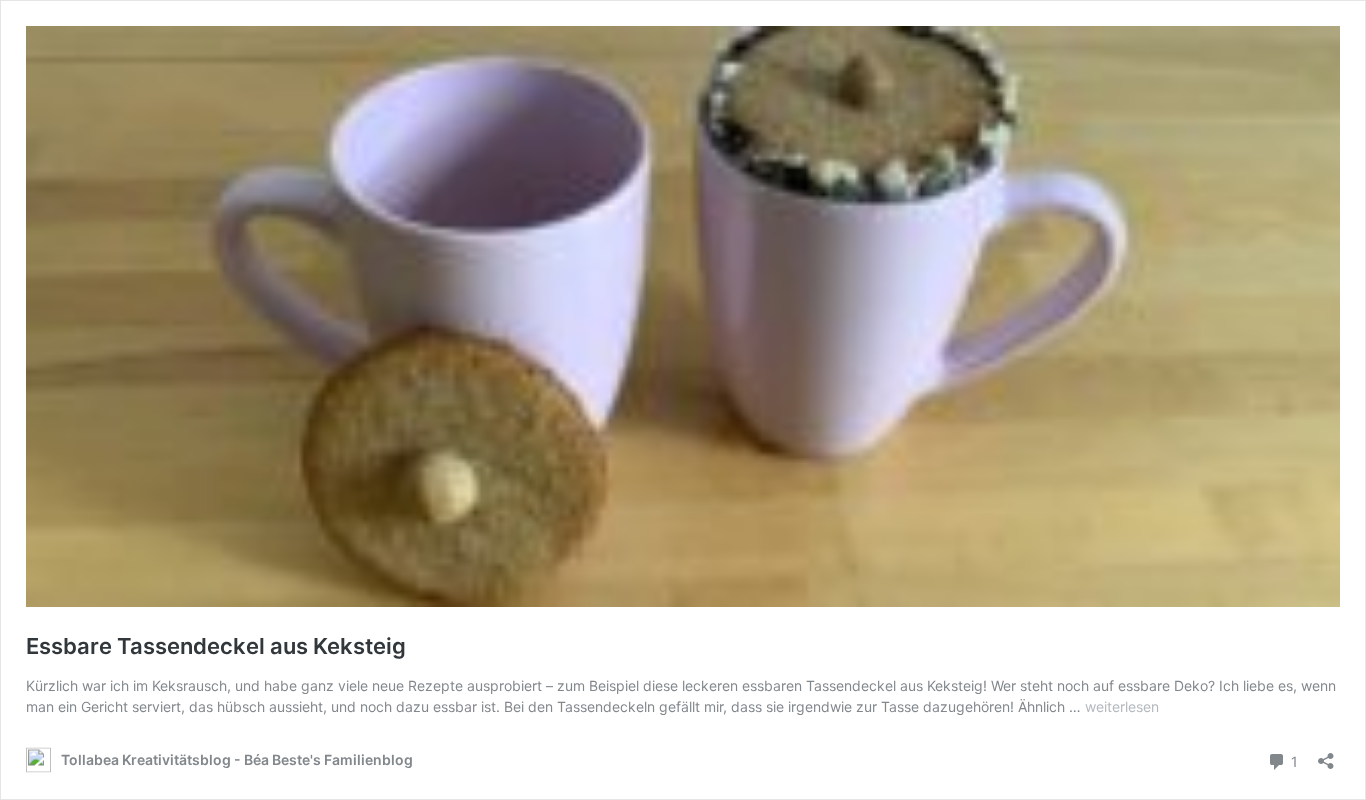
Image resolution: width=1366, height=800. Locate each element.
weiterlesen (1122, 706)
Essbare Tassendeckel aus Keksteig (216, 646)
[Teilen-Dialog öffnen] (1326, 754)
